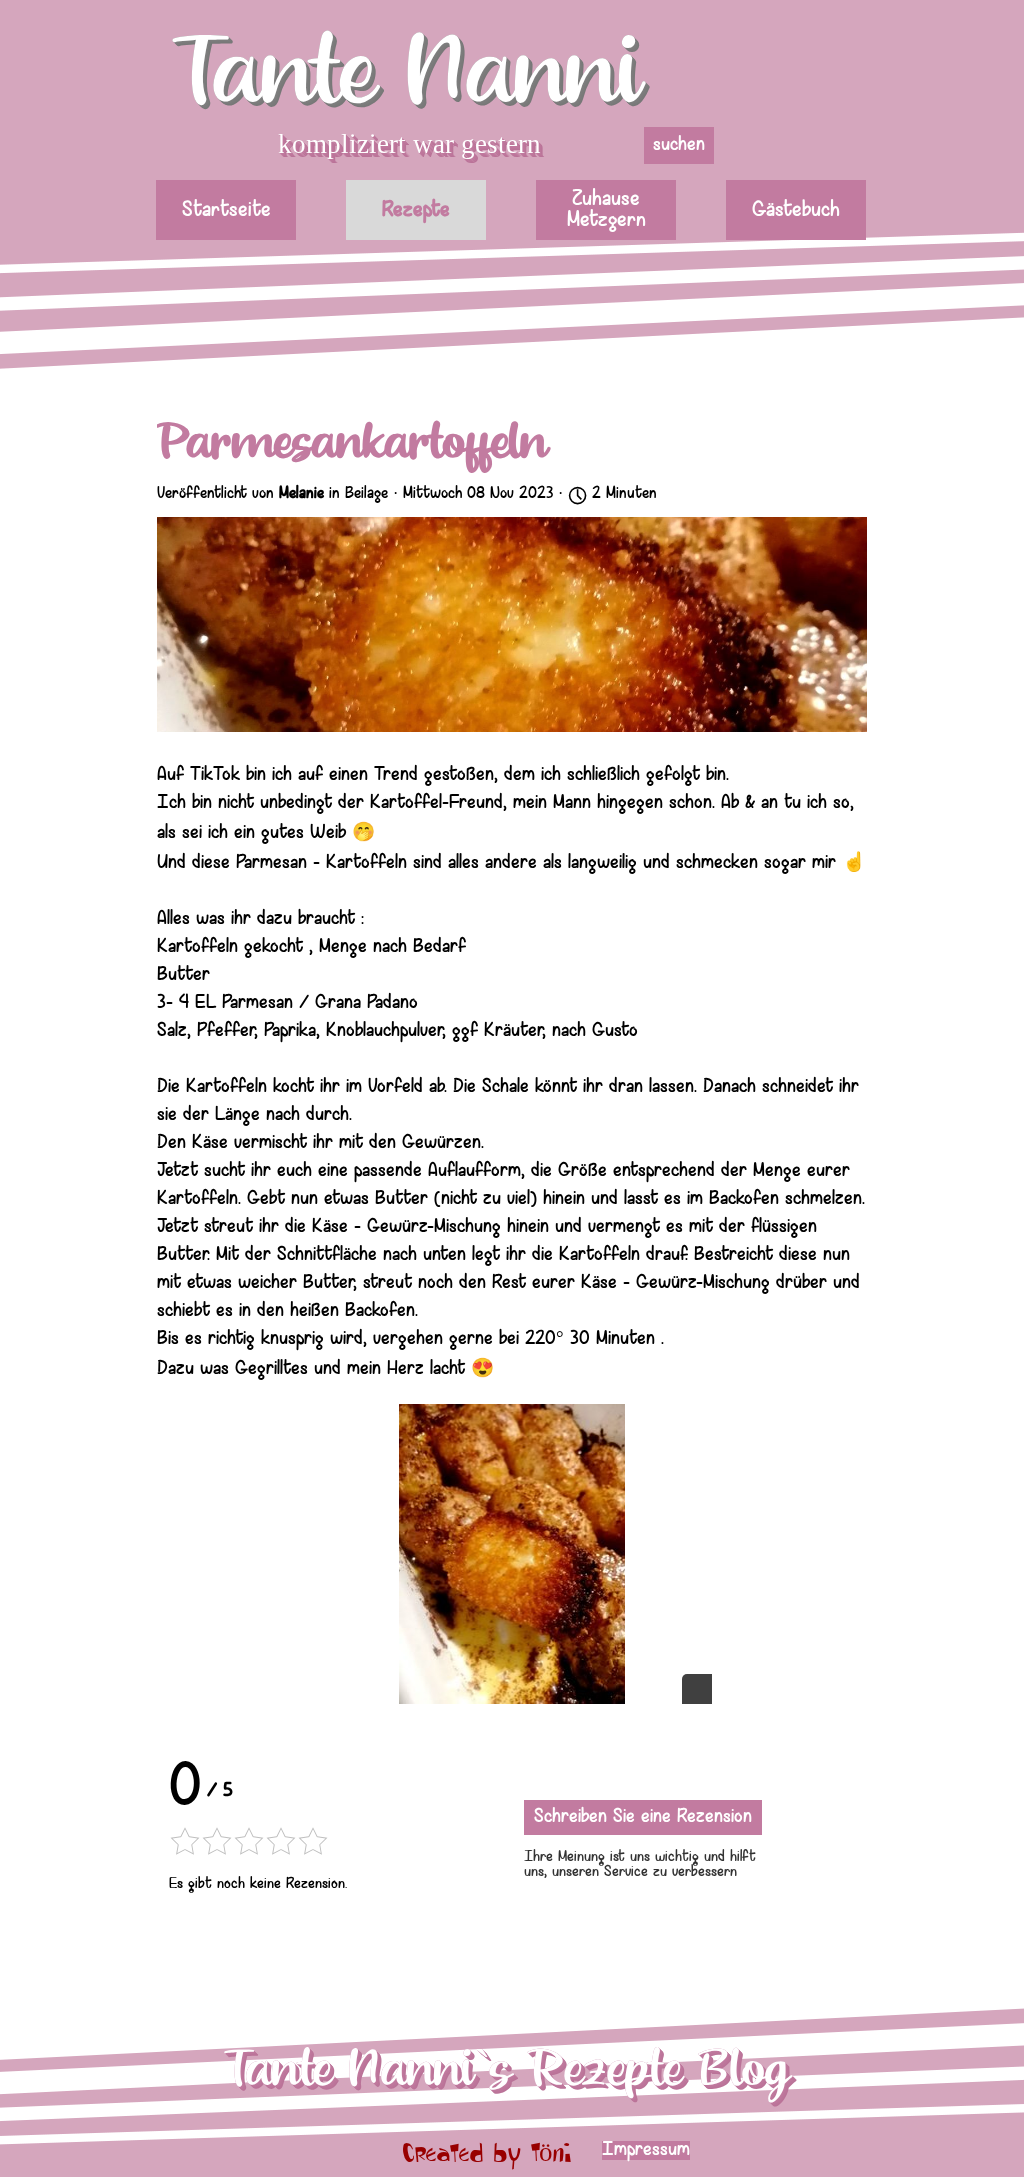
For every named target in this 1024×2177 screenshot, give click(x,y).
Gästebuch (796, 210)
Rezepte (416, 210)
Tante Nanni (407, 73)
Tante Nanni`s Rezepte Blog (507, 2070)
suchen (679, 145)
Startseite (226, 210)
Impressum (646, 2150)
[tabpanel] (725, 2151)
